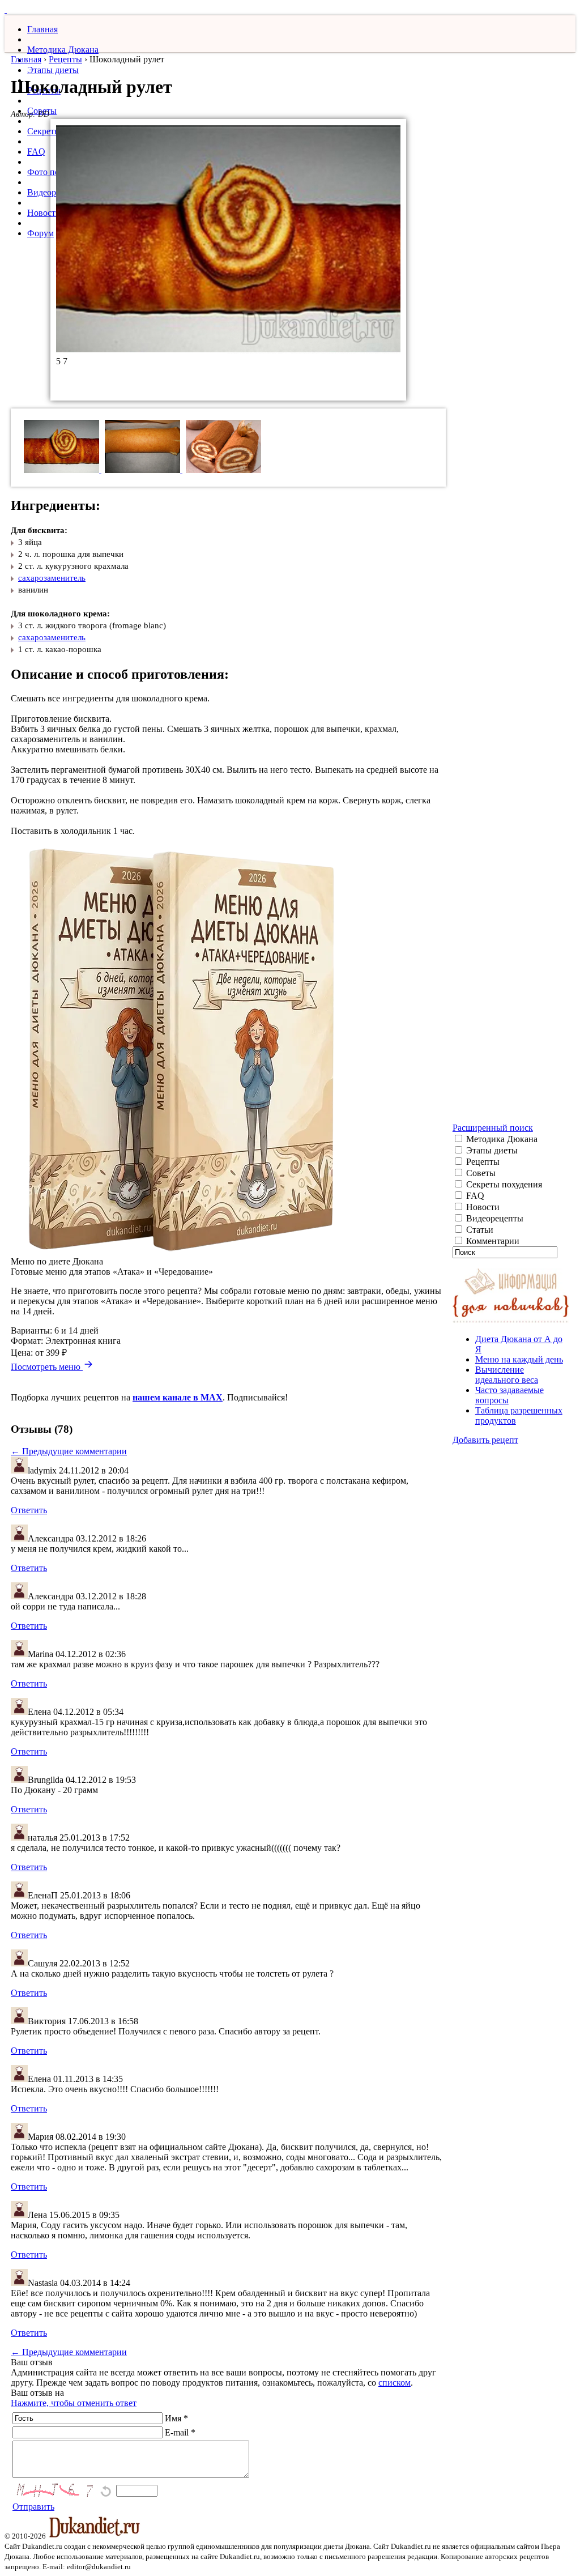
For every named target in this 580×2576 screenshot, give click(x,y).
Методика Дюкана (63, 50)
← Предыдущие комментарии (69, 1451)
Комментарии (492, 1241)
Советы (480, 1173)
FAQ (36, 152)
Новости (44, 213)
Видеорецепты (494, 1218)
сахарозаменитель (52, 578)
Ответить (29, 1510)
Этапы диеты (53, 70)
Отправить (33, 2507)
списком (395, 2383)
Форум (40, 233)
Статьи (479, 1230)
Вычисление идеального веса (507, 1375)
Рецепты (65, 59)
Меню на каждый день (519, 1359)
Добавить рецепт (485, 1440)
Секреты (44, 131)
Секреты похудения (503, 1184)
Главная (42, 29)
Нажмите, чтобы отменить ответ (74, 2403)
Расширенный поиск (493, 1128)
